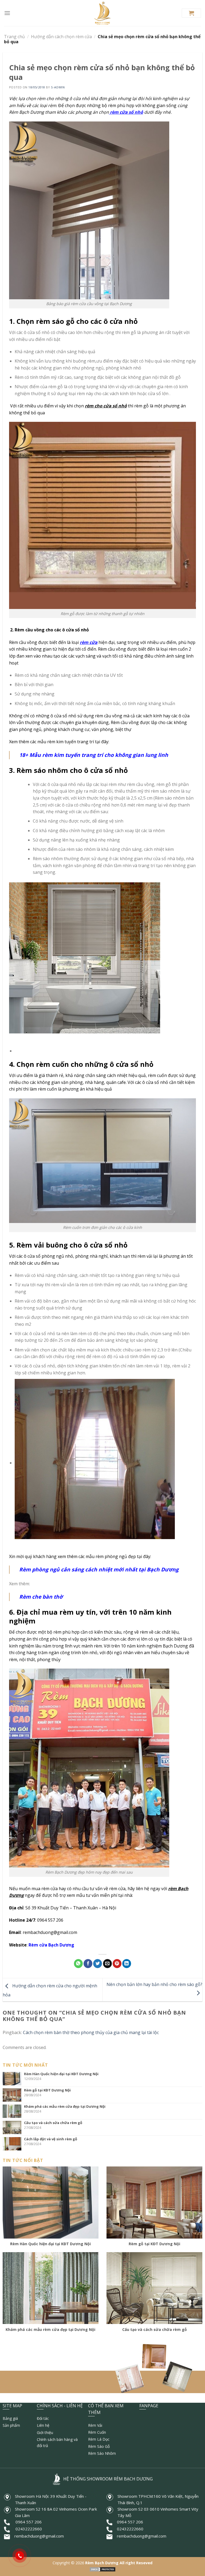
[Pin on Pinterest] (117, 1964)
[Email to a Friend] (107, 1964)
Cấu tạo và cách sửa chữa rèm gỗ (53, 2123)
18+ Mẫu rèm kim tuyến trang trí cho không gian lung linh (94, 755)
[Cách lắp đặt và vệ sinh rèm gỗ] (13, 2144)
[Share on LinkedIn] (127, 1964)
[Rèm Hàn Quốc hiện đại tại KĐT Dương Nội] (13, 2079)
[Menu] (7, 13)
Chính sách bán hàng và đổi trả (57, 2442)
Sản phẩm (11, 2425)
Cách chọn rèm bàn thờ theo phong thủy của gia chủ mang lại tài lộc (91, 2032)
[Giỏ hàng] (191, 13)
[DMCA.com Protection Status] (102, 2569)
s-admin (58, 87)
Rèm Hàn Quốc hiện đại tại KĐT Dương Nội (61, 2074)
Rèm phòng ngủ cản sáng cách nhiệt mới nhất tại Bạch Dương (99, 1569)
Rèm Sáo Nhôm (102, 2453)
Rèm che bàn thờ (41, 1597)
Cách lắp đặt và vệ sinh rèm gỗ (51, 2139)
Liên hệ (43, 2425)
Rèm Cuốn (97, 2432)
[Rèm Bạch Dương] (103, 13)
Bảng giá (10, 2418)
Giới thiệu (45, 2433)
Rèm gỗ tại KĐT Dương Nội (47, 2090)
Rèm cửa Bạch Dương (51, 1945)
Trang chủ (14, 37)
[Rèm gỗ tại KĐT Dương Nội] (13, 2095)
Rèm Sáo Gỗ (99, 2446)
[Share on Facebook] (88, 1964)
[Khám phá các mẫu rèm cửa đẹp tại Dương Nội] (13, 2111)
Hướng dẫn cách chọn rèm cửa (61, 37)
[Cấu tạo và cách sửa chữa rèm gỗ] (13, 2127)
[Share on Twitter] (98, 1964)
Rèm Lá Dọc (99, 2439)
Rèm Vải (95, 2425)
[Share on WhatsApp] (78, 1964)
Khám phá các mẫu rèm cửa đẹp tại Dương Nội (65, 2106)
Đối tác (43, 2418)
